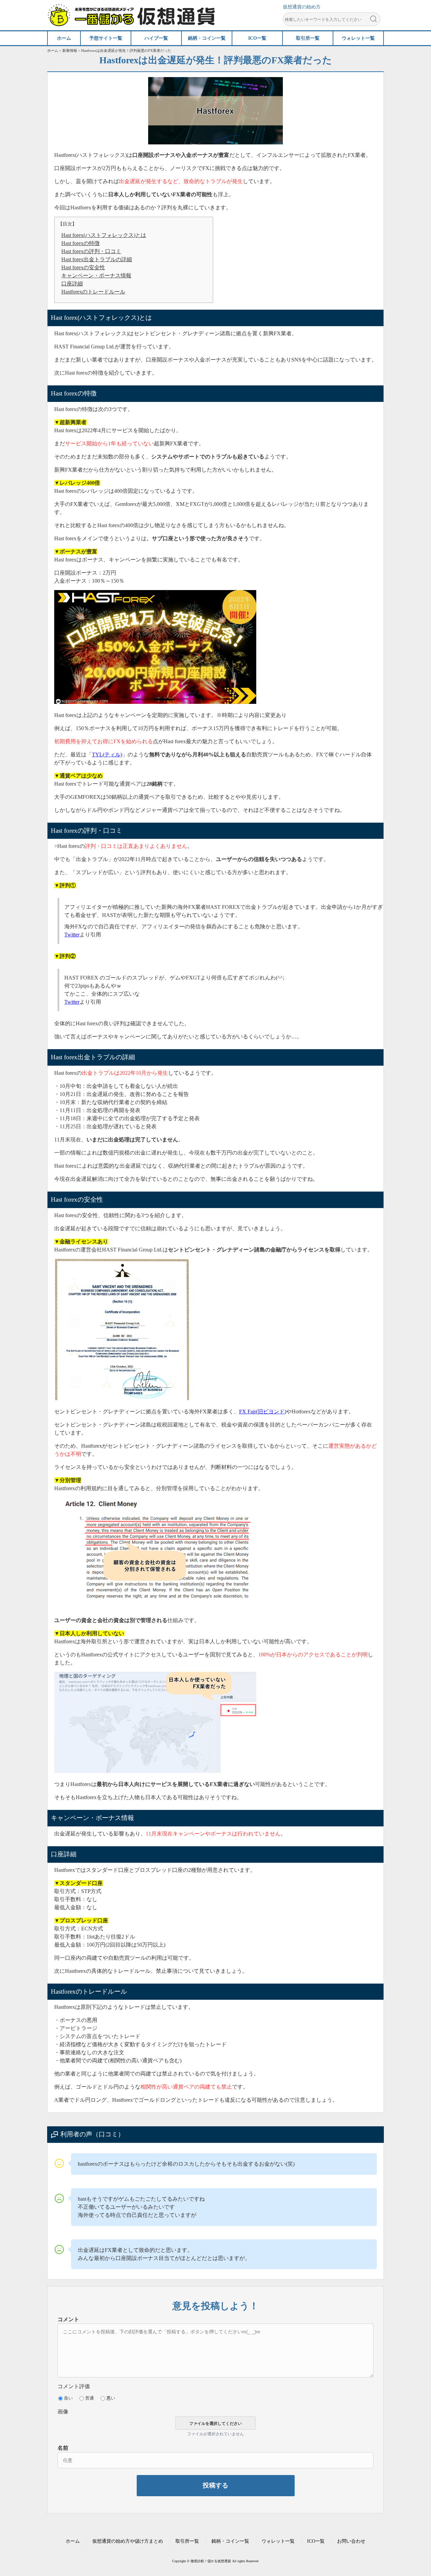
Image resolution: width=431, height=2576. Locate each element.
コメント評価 (74, 2386)
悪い (111, 2398)
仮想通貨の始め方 (302, 7)
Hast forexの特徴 (80, 243)
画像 (63, 2412)
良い (68, 2398)
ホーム (73, 2541)
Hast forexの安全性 (83, 267)
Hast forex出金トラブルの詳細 (97, 259)
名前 (63, 2448)
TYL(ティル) (107, 754)
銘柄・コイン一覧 (230, 2541)
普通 (90, 2398)
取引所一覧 (187, 2541)
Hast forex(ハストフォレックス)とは (104, 235)
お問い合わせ (351, 2541)
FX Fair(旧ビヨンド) (263, 1412)
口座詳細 (72, 284)
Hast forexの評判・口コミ (91, 251)
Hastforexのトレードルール (93, 292)
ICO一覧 (316, 2541)
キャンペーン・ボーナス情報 (96, 276)
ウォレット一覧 (278, 2541)
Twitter (72, 935)
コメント (68, 2319)
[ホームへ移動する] (131, 23)
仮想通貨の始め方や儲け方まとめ (128, 2541)
